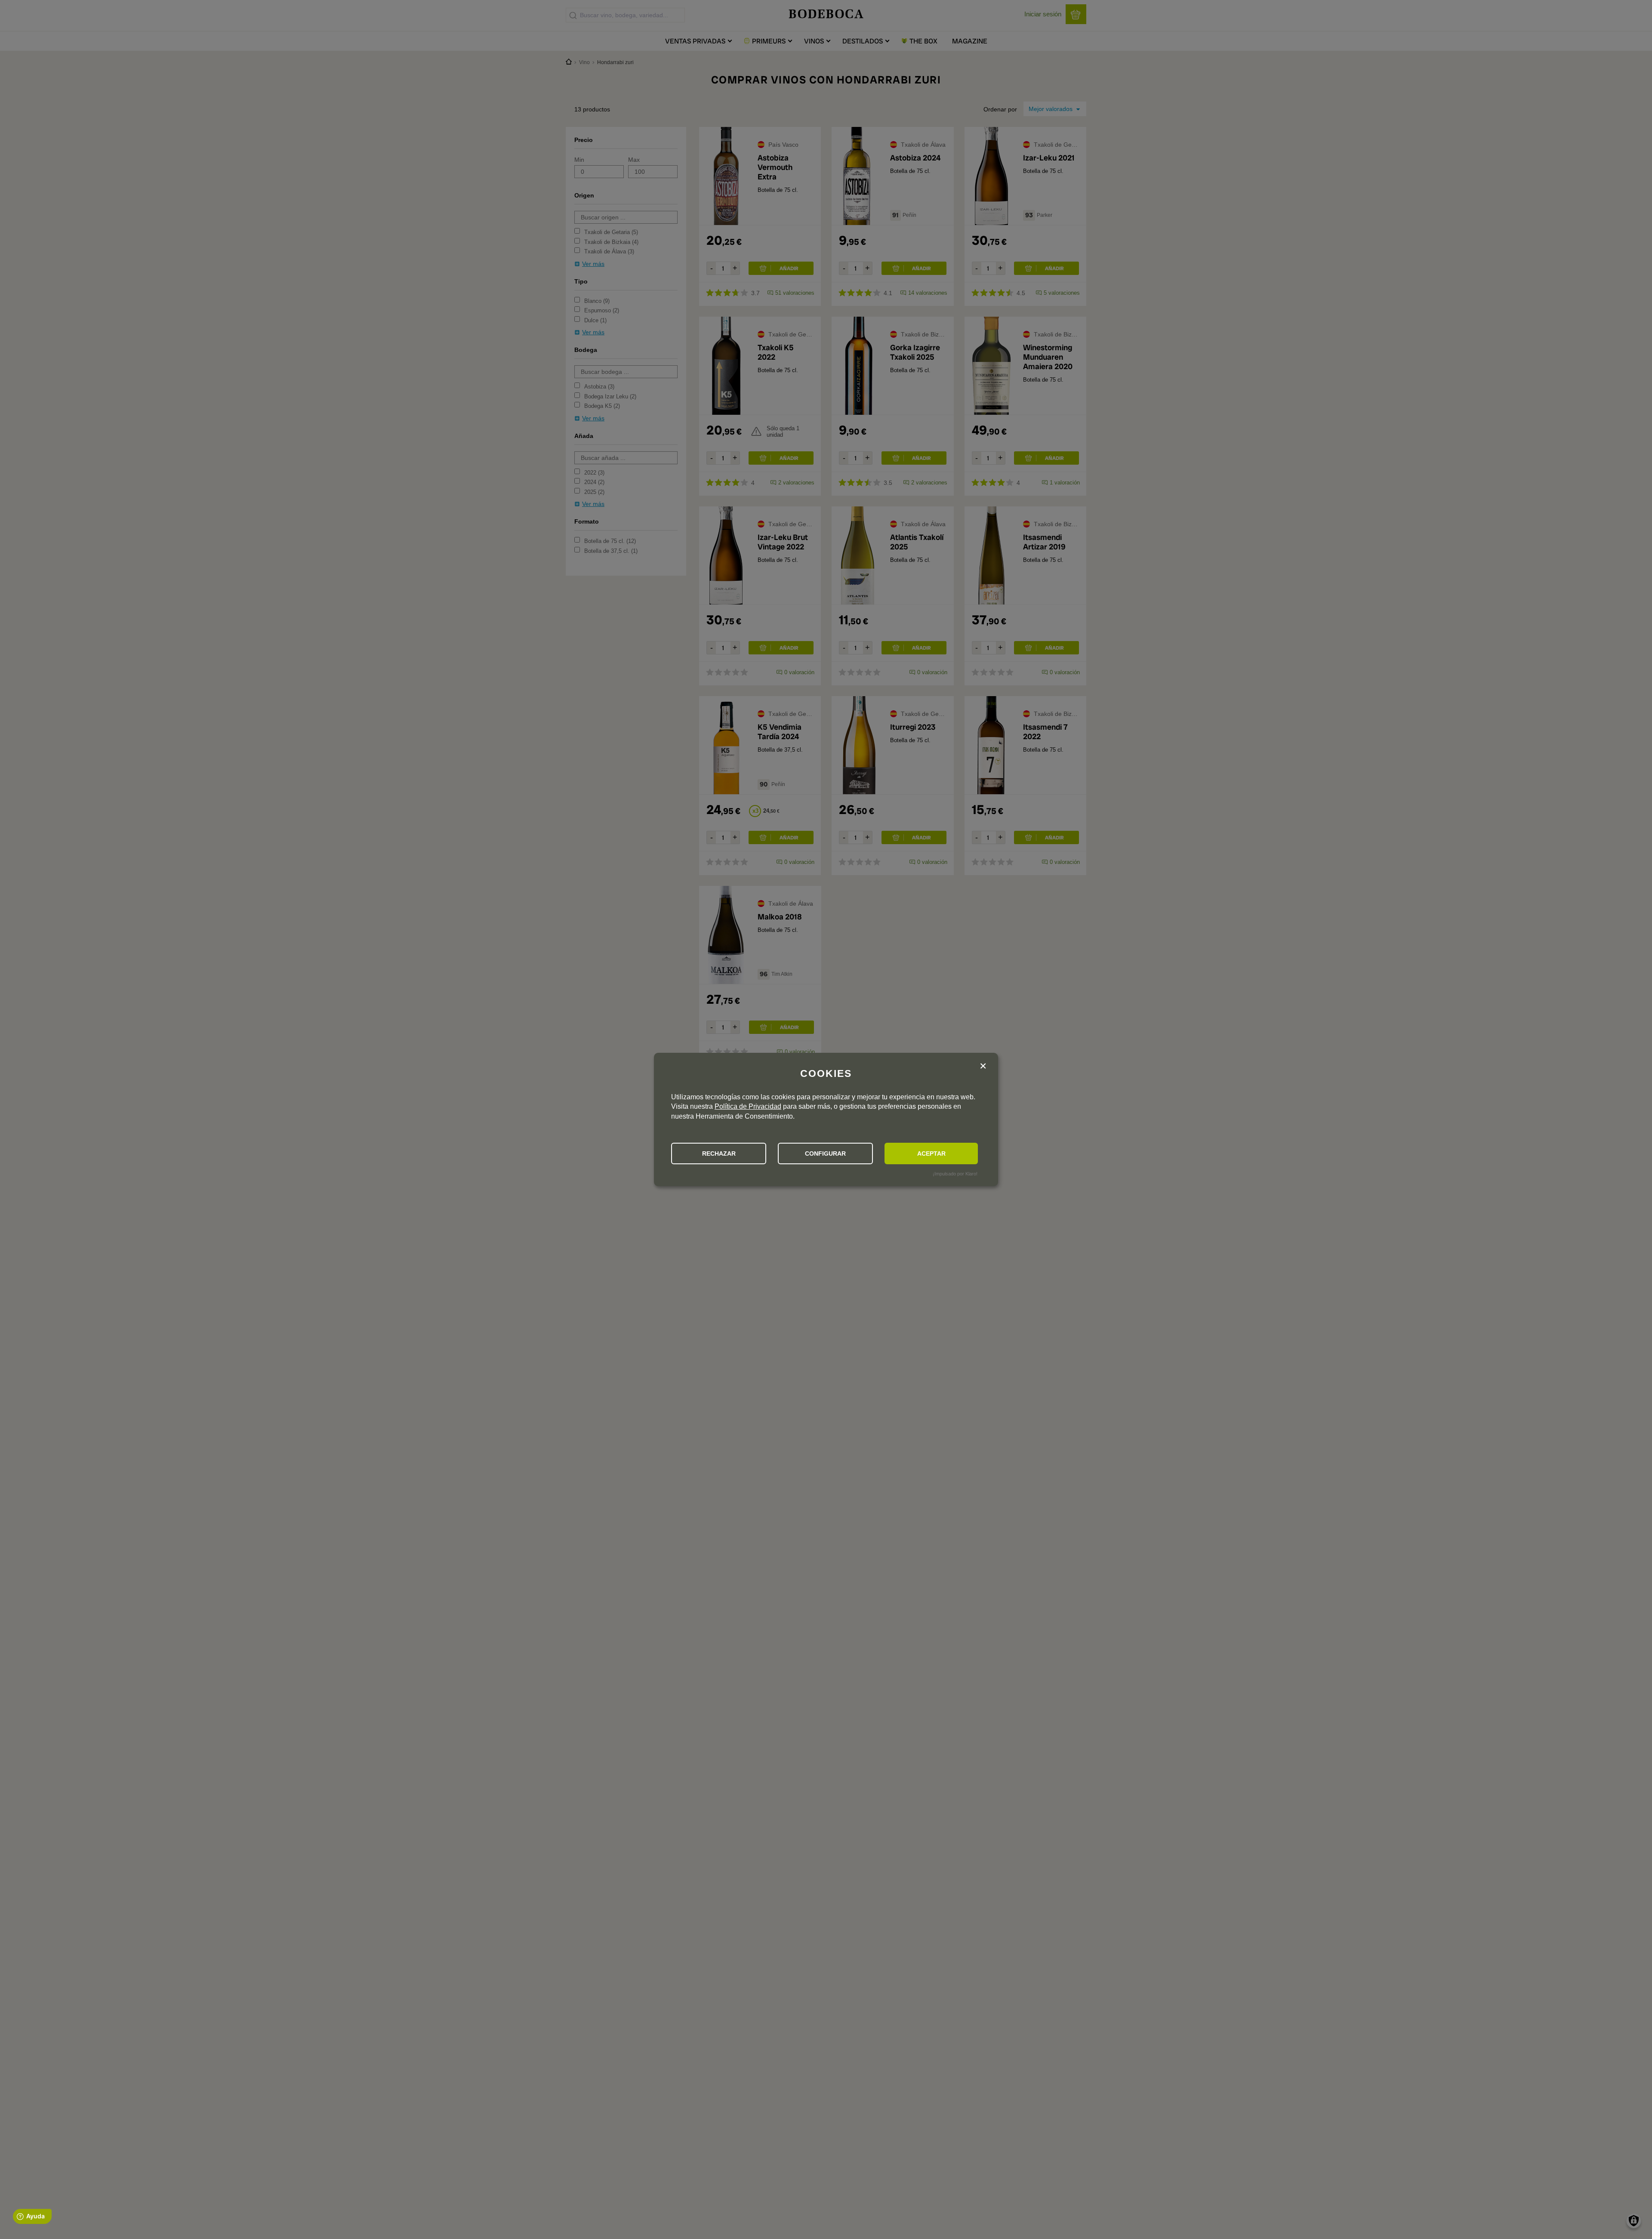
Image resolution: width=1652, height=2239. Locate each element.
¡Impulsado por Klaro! (955, 1174)
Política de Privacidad (748, 1106)
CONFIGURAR (825, 1153)
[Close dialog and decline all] (983, 1067)
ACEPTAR (931, 1153)
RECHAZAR (719, 1153)
